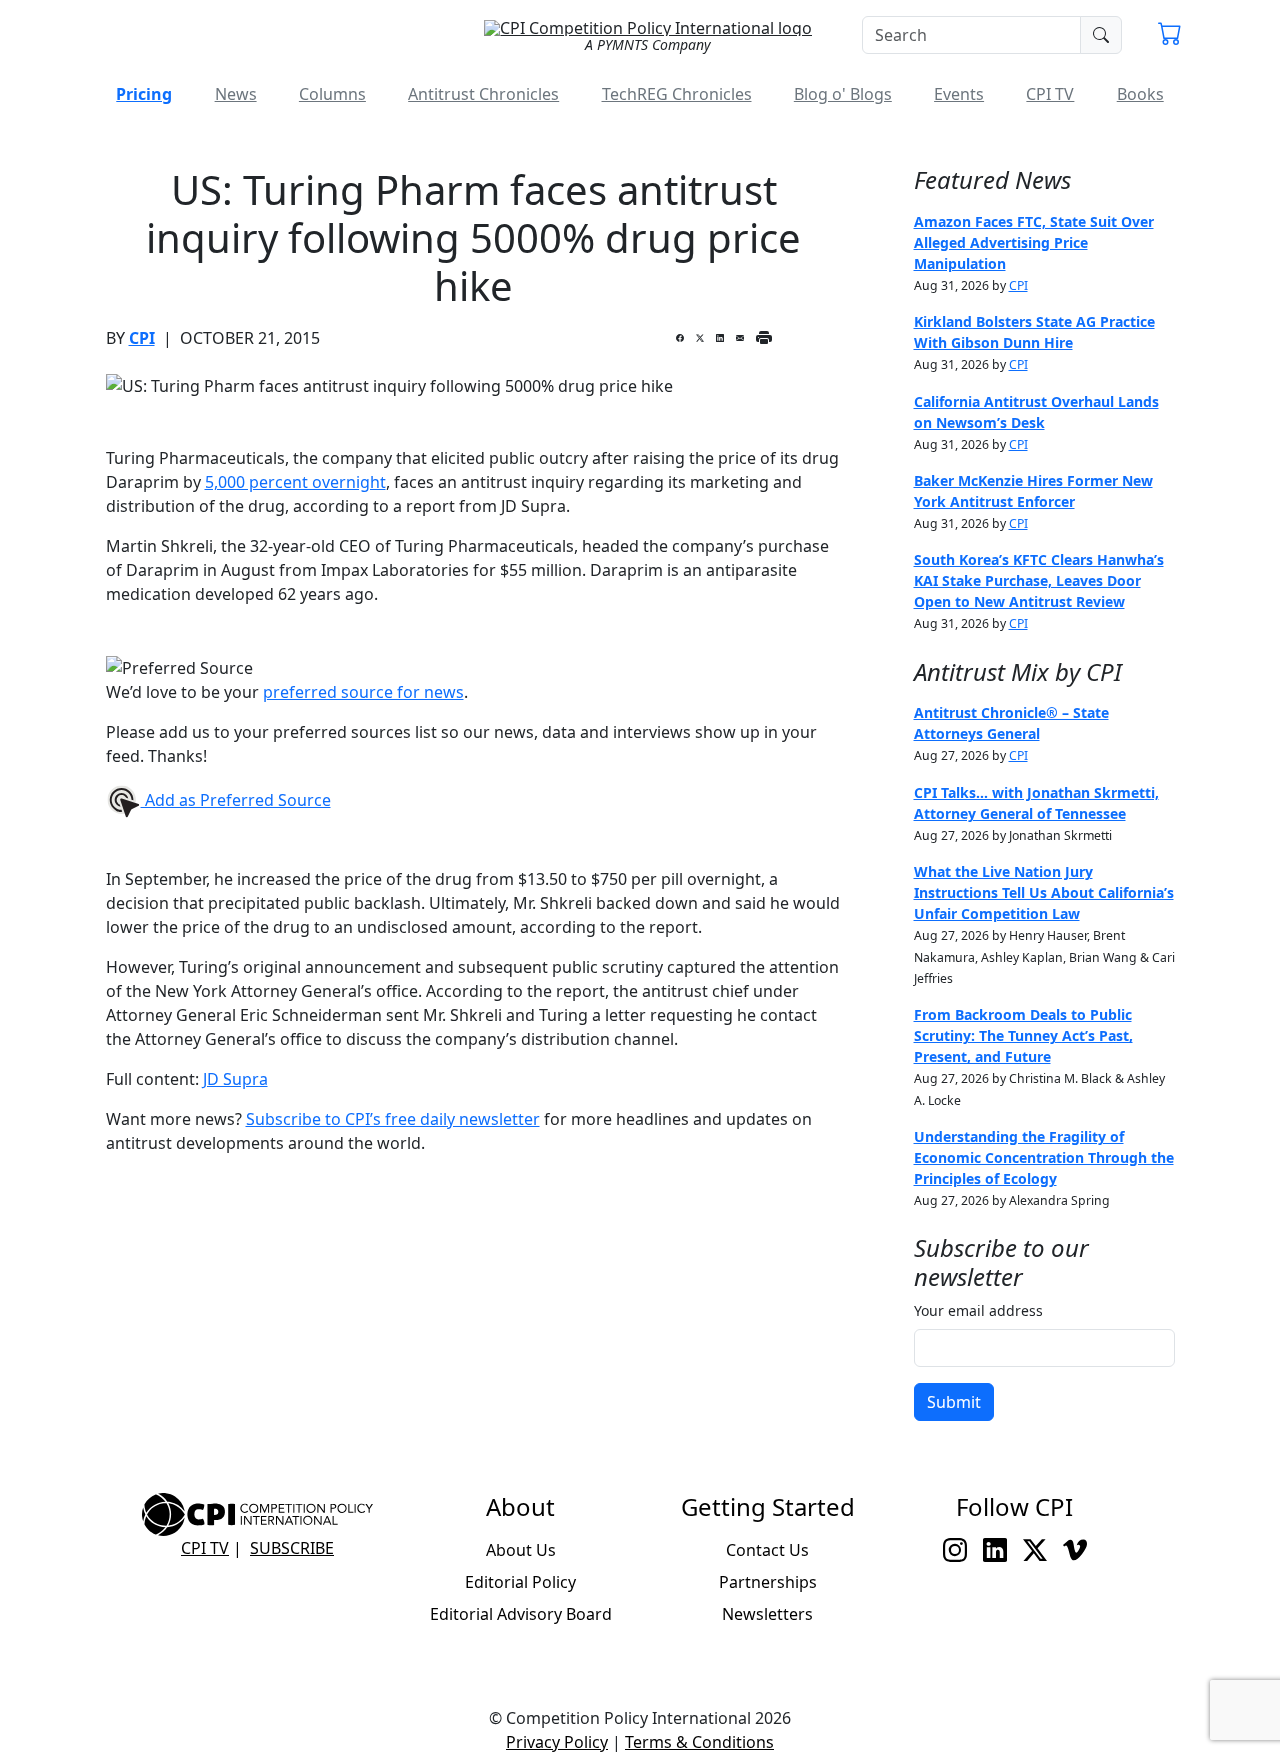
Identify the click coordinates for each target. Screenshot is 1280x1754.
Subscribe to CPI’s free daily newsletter (393, 1119)
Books (1140, 94)
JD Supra (235, 1079)
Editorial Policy (520, 1582)
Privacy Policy (557, 1742)
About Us (521, 1550)
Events (959, 94)
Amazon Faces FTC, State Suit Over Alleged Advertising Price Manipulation (1034, 242)
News (236, 94)
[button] (1170, 36)
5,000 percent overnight (295, 482)
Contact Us (767, 1550)
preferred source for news (363, 692)
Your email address (978, 1310)
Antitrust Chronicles (483, 94)
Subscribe (292, 1548)
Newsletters (767, 1614)
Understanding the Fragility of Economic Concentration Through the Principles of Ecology (1044, 1157)
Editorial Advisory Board (521, 1614)
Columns (332, 94)
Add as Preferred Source (236, 800)
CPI (142, 338)
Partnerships (768, 1582)
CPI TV (1050, 94)
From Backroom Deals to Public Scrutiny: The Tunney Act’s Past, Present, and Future (1023, 1035)
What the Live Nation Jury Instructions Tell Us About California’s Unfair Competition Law (1044, 892)
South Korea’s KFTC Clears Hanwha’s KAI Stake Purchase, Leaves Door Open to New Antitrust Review (1039, 580)
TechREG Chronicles (677, 94)
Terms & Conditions (699, 1742)
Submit (954, 1402)
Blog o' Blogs (843, 94)
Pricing (144, 94)
